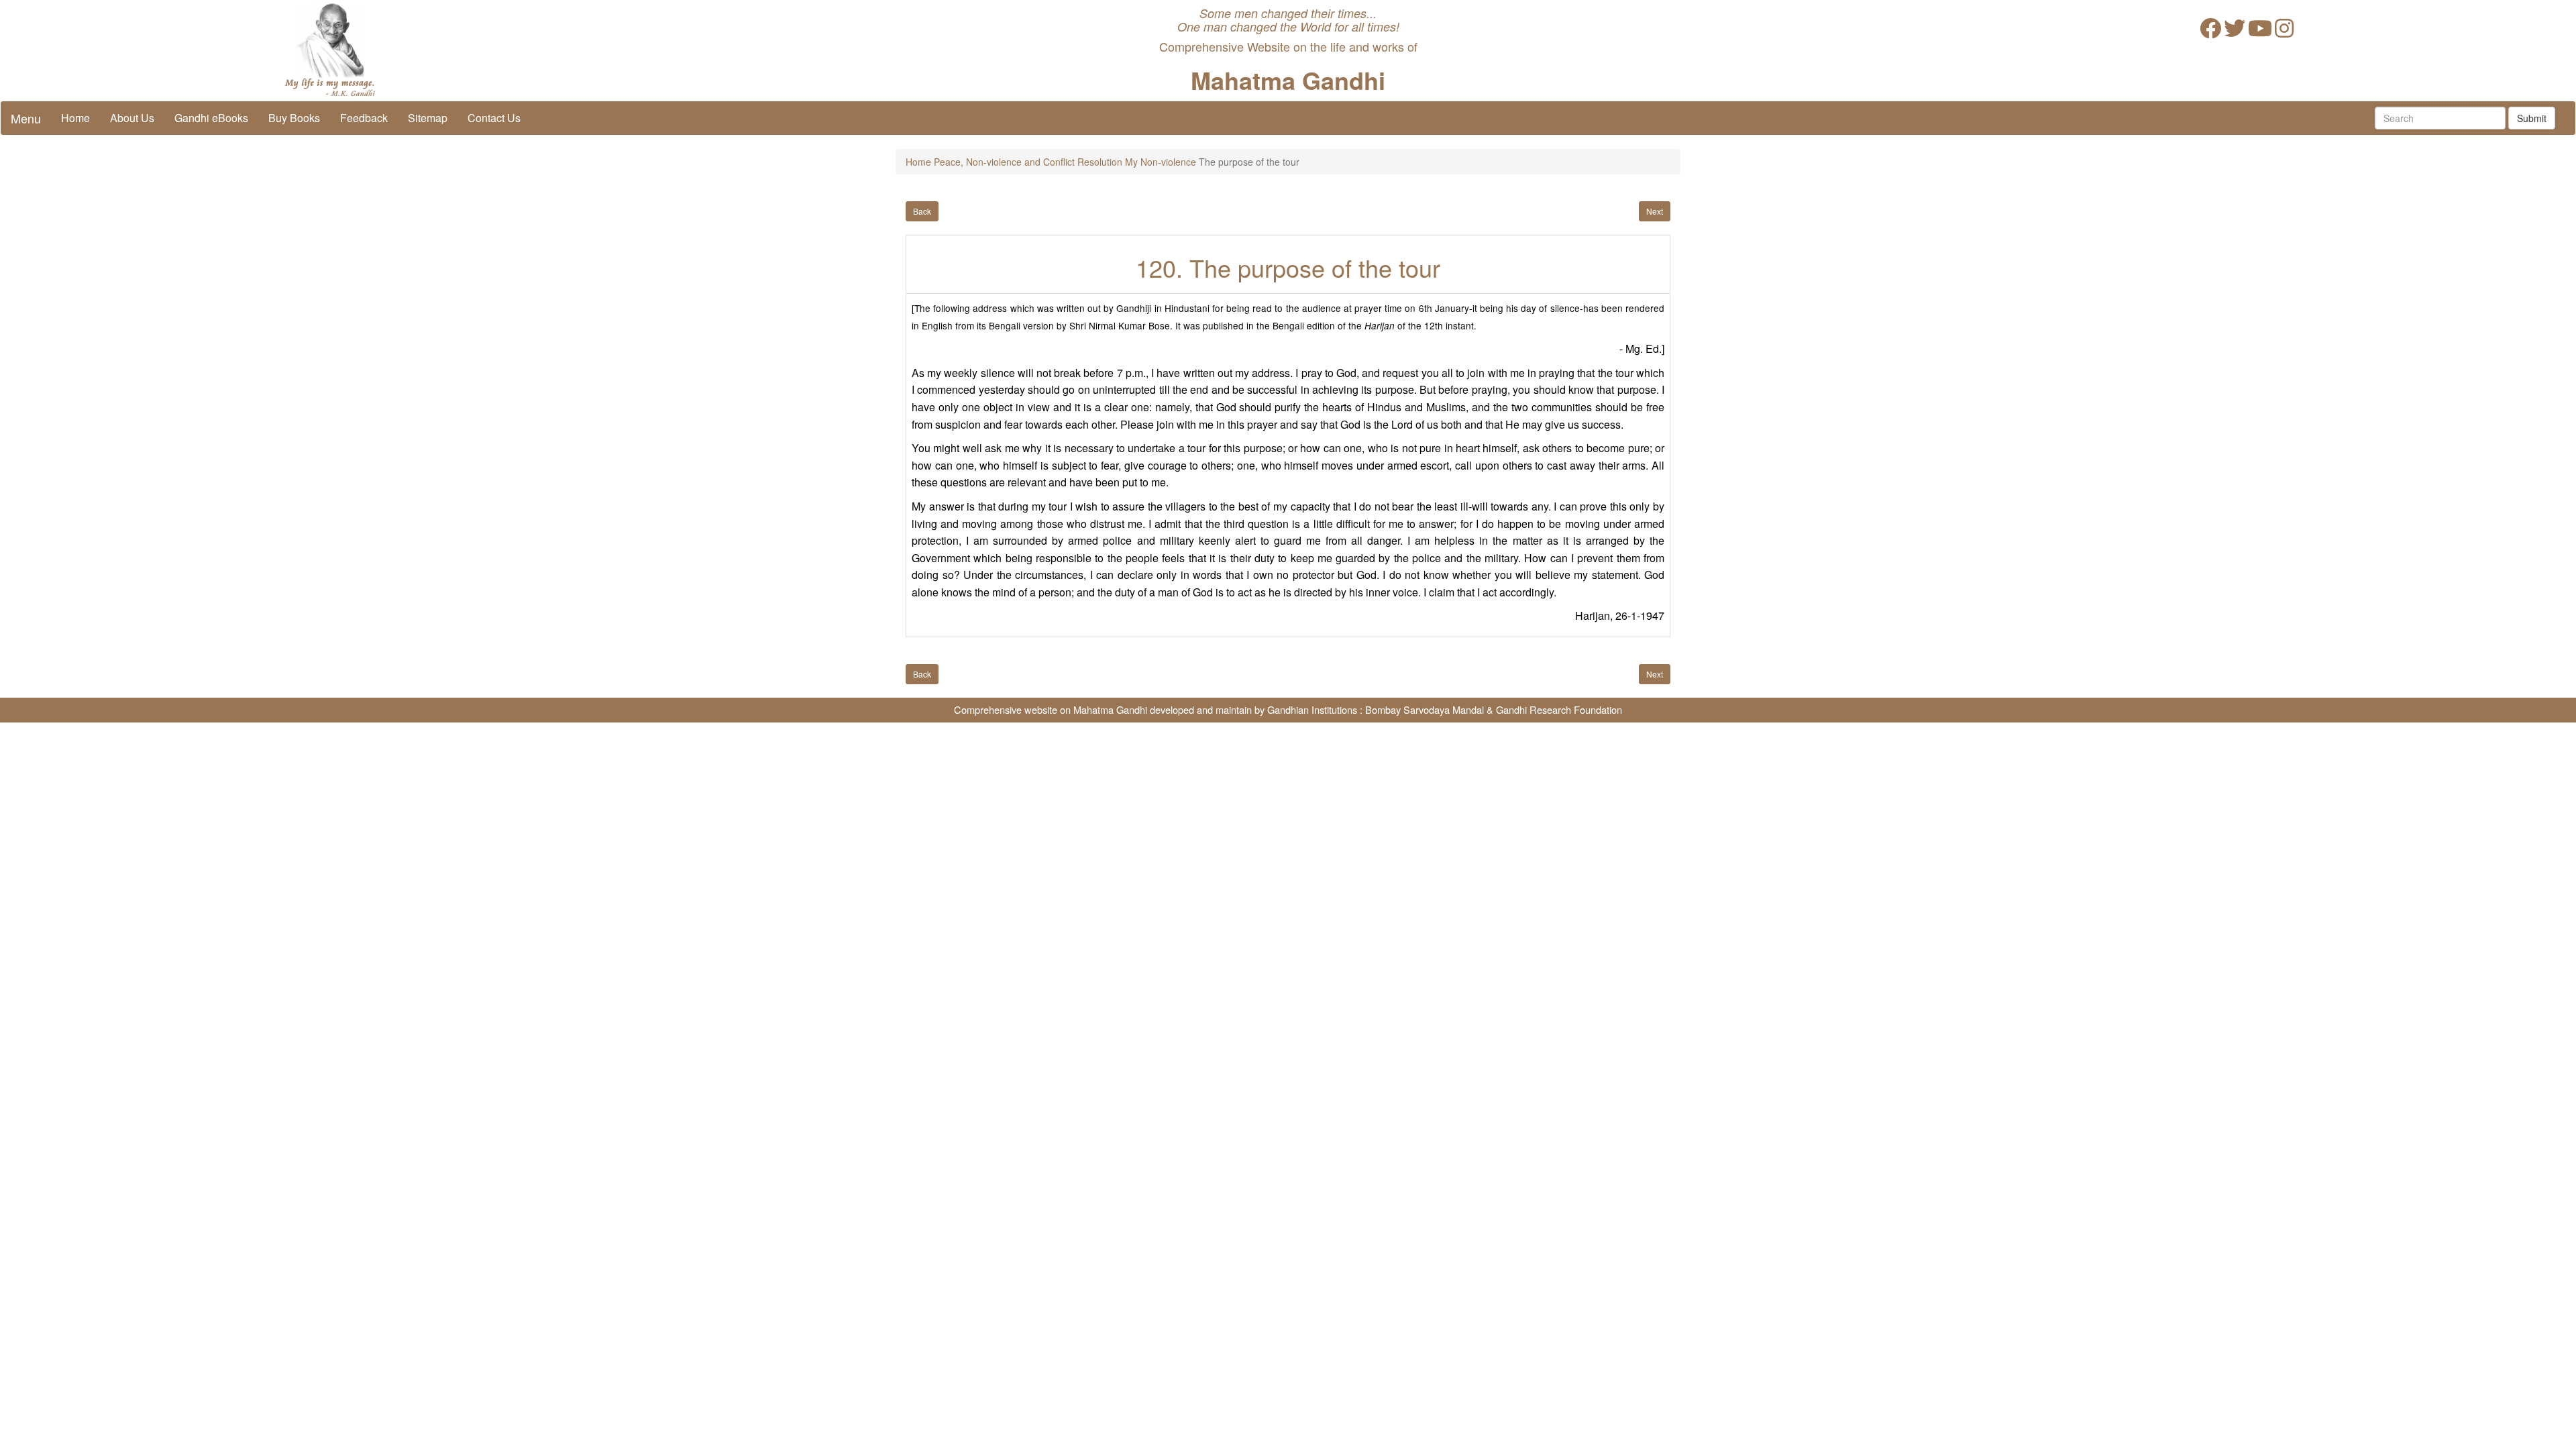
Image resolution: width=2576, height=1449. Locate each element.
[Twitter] (2235, 32)
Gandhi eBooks (211, 118)
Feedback (364, 118)
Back (922, 211)
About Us (132, 118)
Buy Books (294, 118)
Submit (2532, 118)
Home (75, 118)
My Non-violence (1161, 162)
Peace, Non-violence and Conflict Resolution (1028, 162)
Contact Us (494, 118)
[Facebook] (2210, 32)
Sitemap (428, 118)
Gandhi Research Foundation (1559, 709)
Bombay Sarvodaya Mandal (1425, 709)
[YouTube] (2260, 32)
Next (1655, 211)
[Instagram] (2284, 32)
